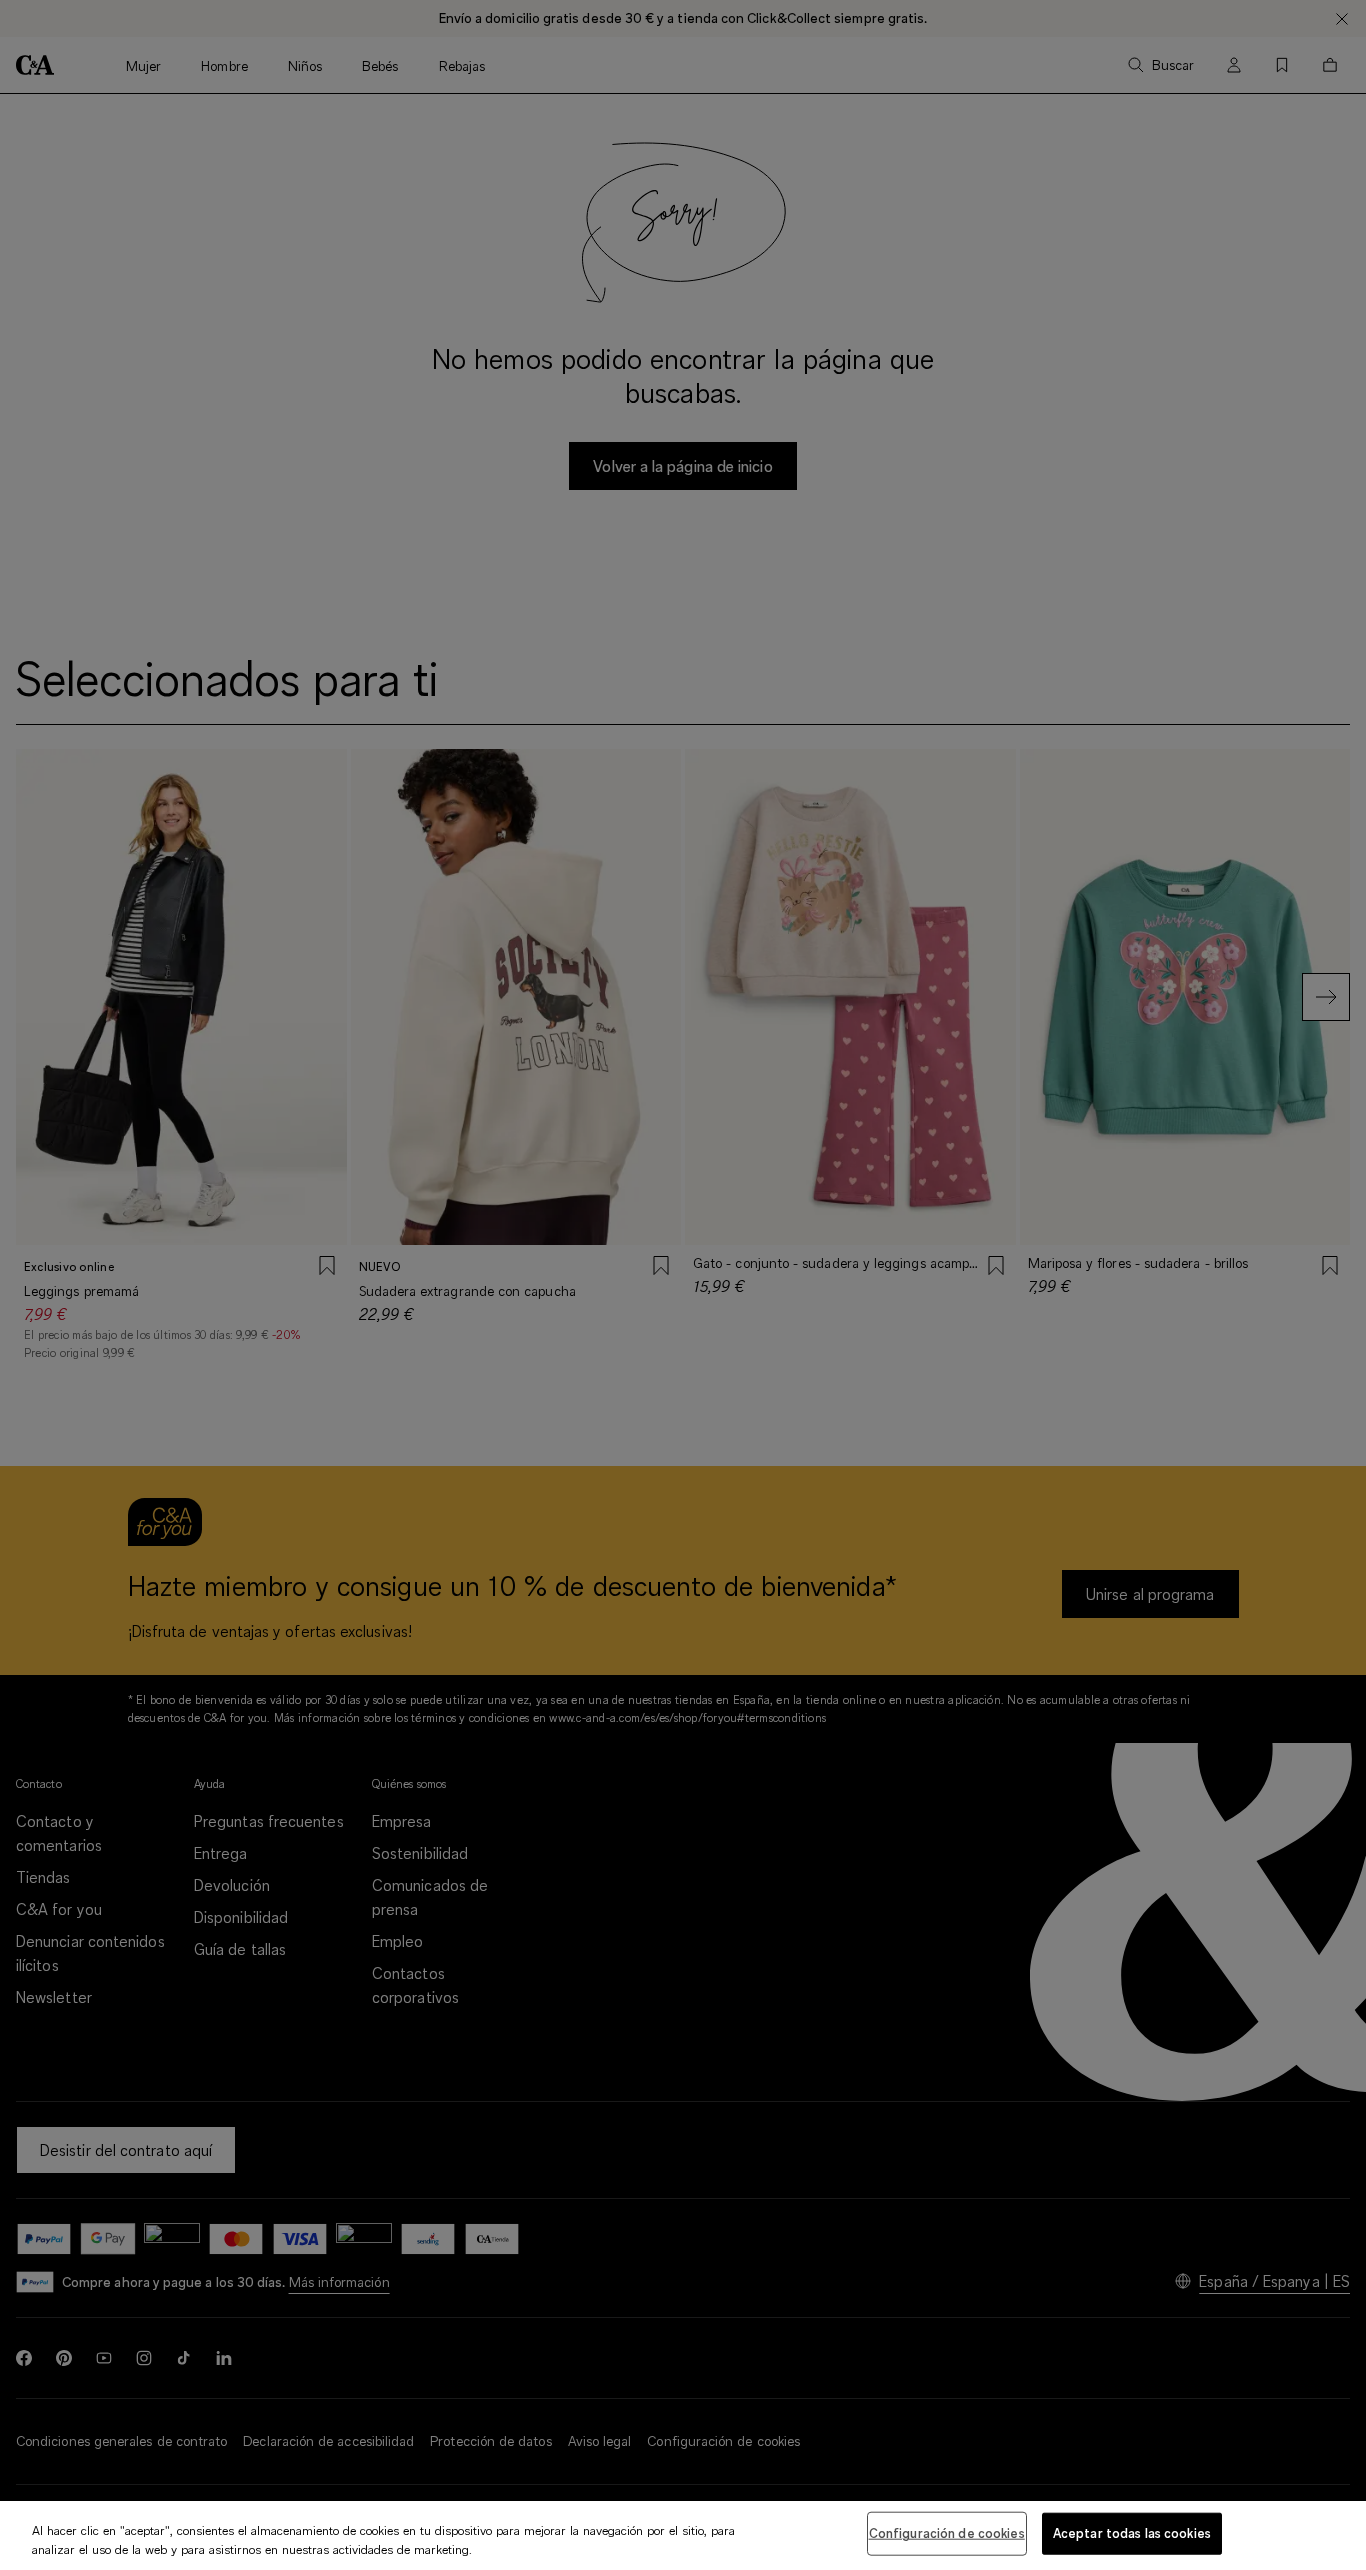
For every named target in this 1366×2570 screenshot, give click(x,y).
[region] (683, 2535)
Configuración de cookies (947, 2533)
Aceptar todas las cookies (1132, 2533)
